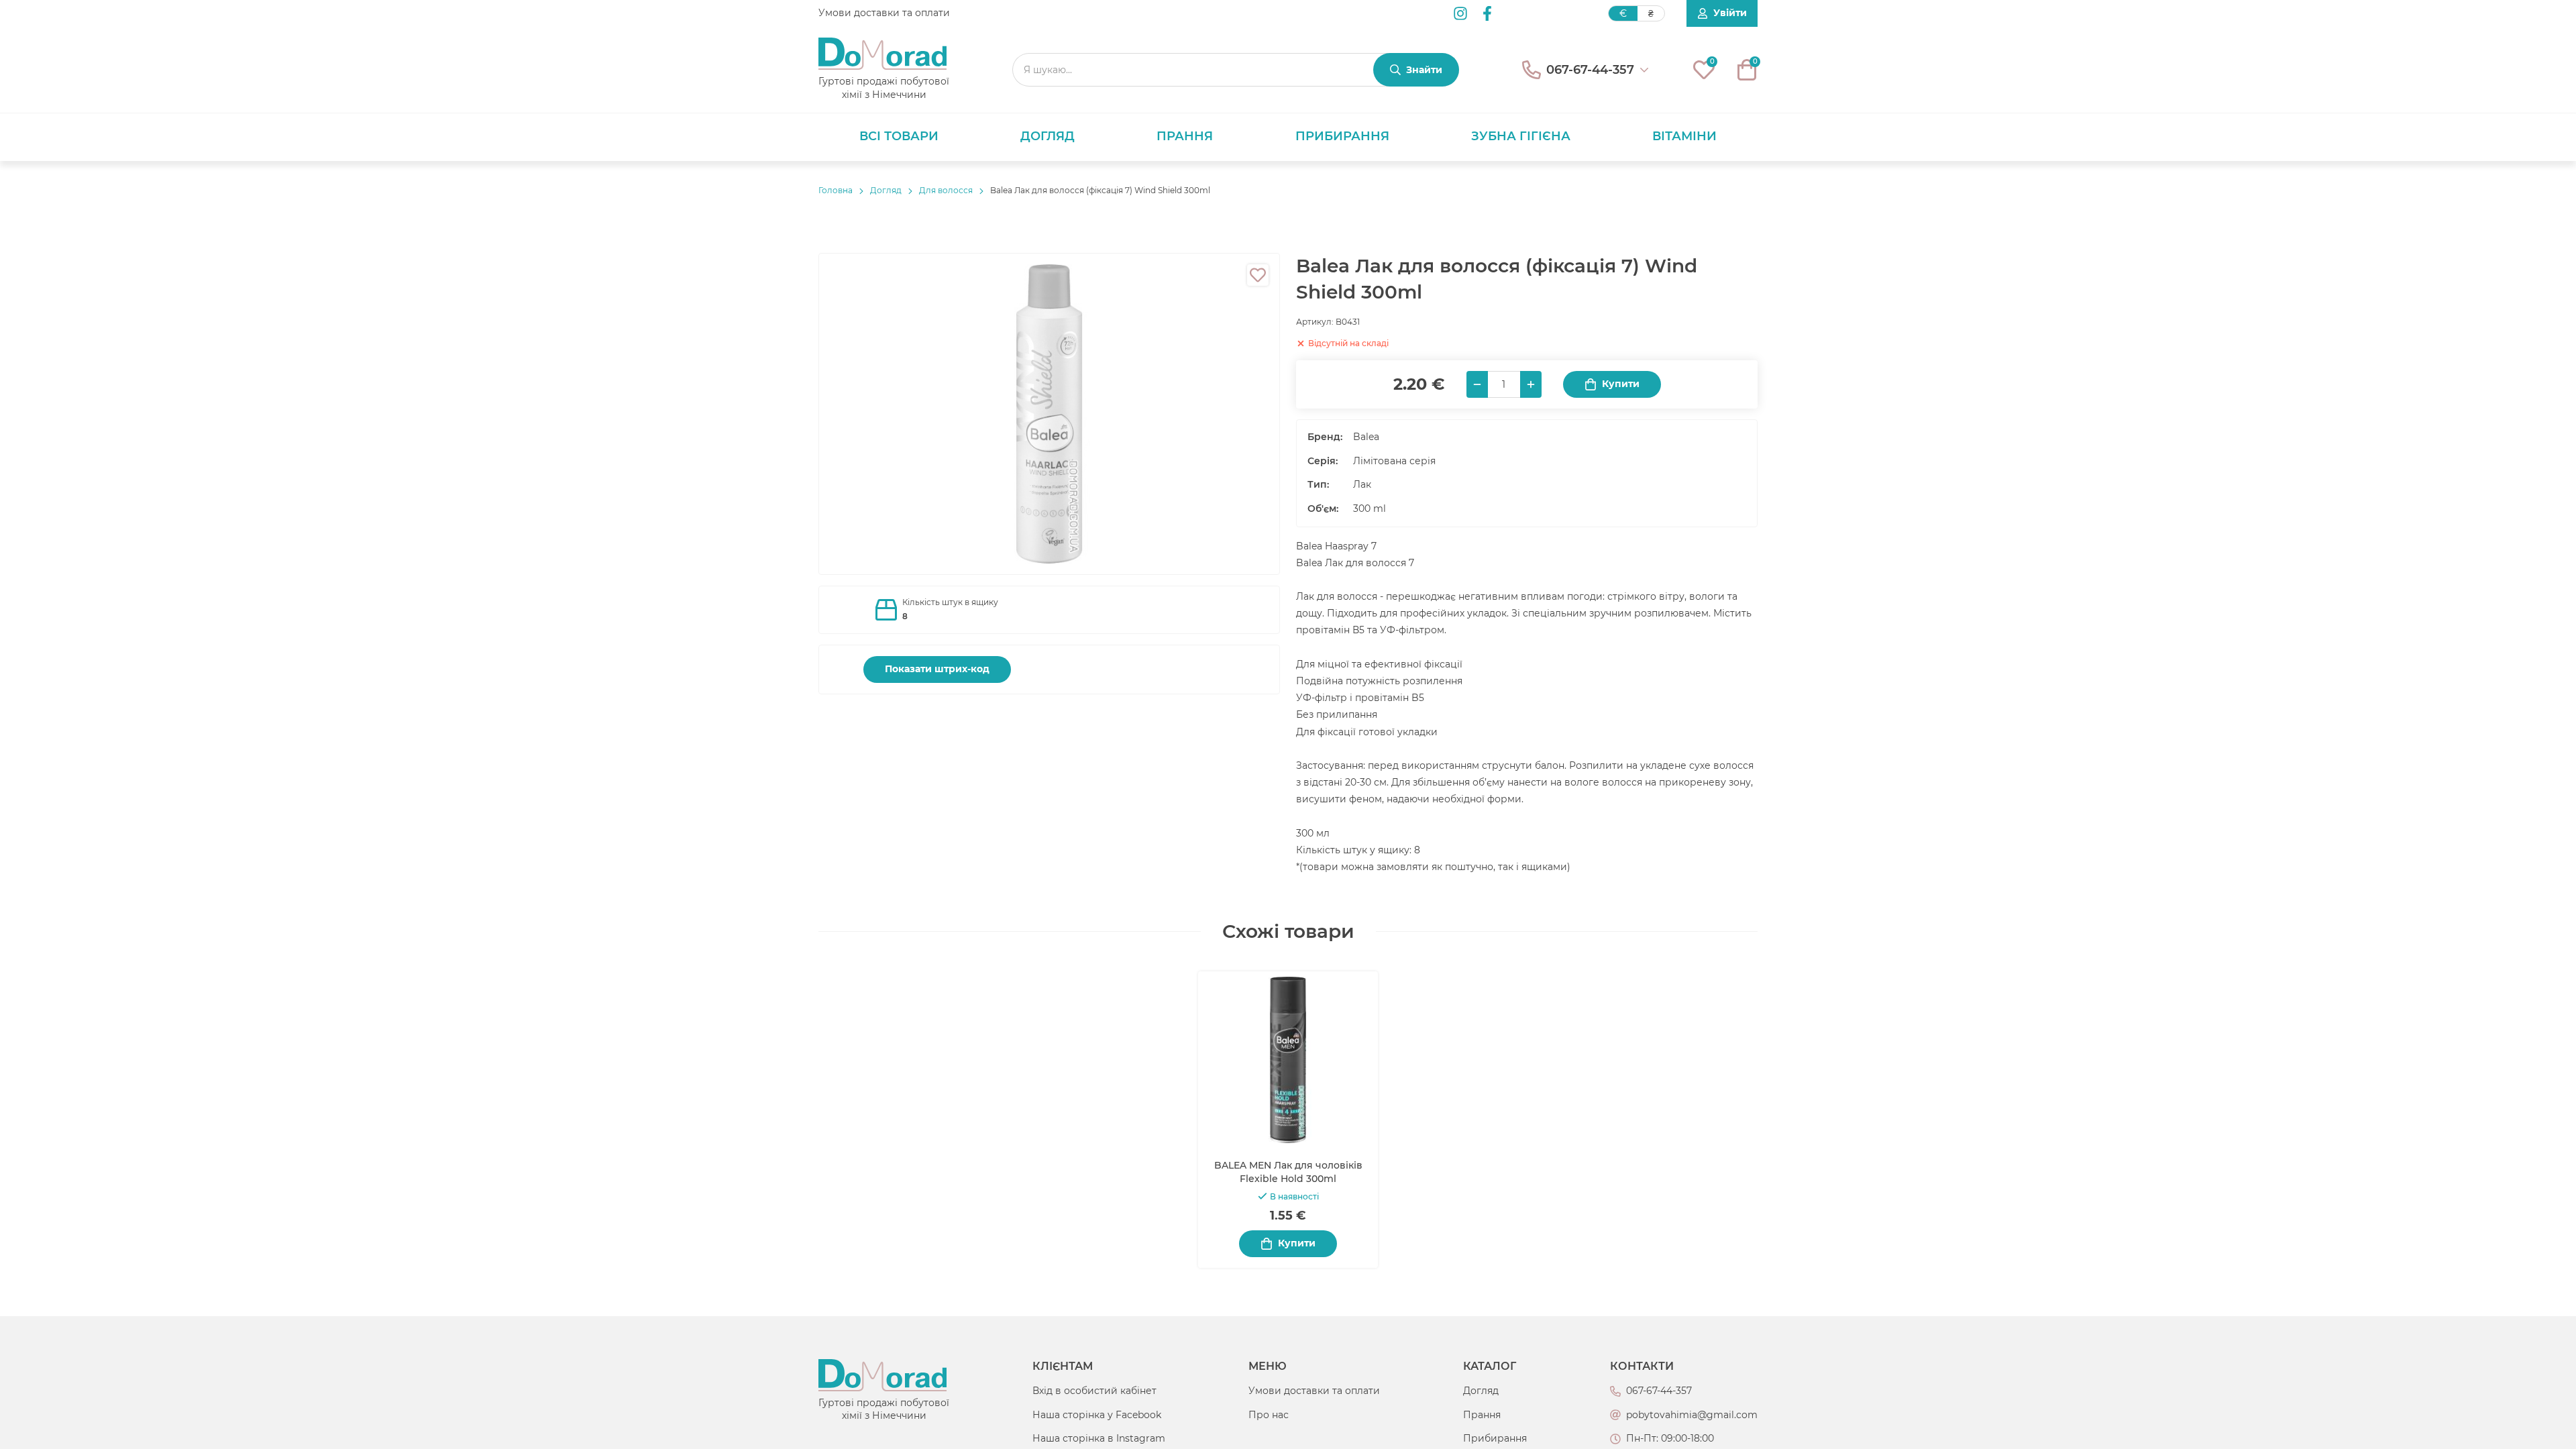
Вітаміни (1684, 136)
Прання (1185, 136)
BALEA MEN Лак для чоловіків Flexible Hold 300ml (1288, 1172)
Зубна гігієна (1521, 136)
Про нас (1269, 1415)
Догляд (1048, 136)
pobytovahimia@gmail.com (1692, 1415)
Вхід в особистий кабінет (1094, 1391)
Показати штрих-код (937, 669)
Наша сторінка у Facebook (1097, 1415)
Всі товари (899, 136)
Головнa (836, 190)
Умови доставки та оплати (884, 13)
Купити (1621, 384)
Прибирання (1342, 136)
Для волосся (946, 190)
